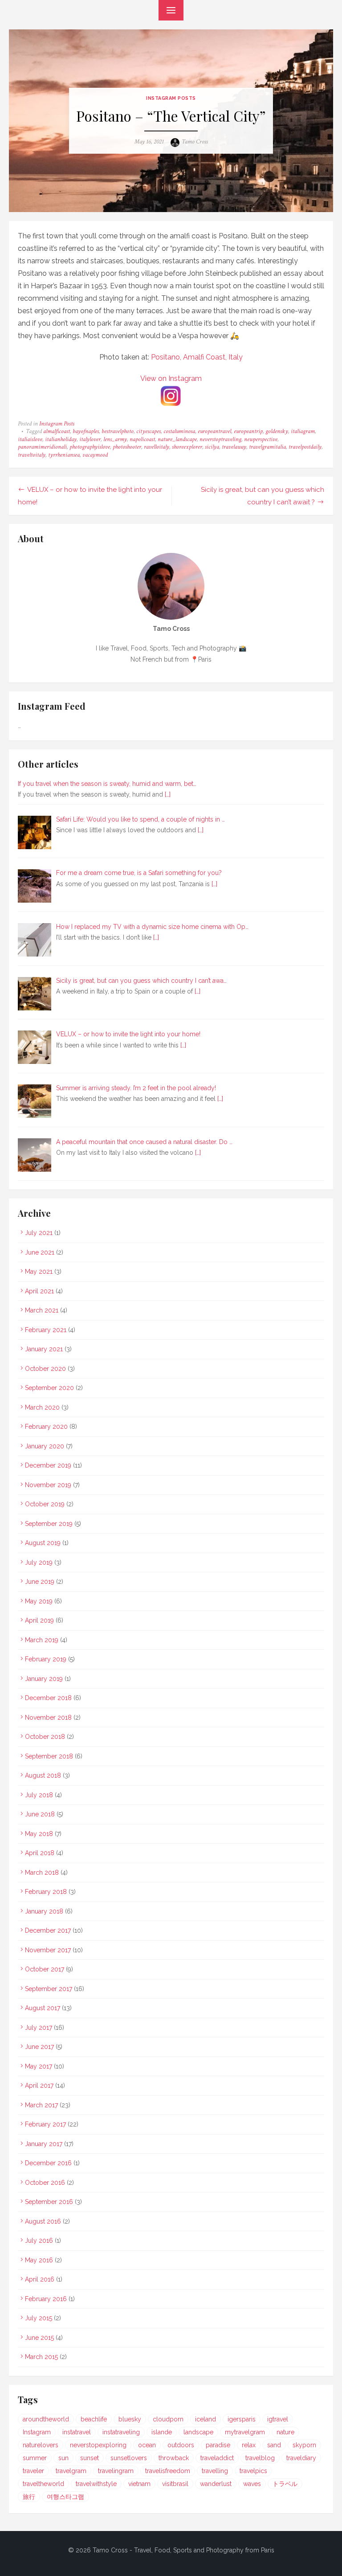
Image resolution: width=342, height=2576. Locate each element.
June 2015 (39, 2338)
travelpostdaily (305, 447)
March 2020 (42, 1407)
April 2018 (40, 1853)
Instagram (37, 2432)
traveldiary (301, 2458)
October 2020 (45, 1369)
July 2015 (39, 2318)
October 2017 (45, 1969)
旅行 (29, 2497)
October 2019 (45, 1504)
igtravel (278, 2419)
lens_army (115, 439)
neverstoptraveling (220, 439)
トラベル (285, 2484)
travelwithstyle (96, 2484)
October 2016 (45, 2183)
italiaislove (30, 439)
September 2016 (49, 2202)
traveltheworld (43, 2484)
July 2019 (39, 1562)
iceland (206, 2419)
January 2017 (44, 2144)
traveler (33, 2471)
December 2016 (48, 2163)
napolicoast (142, 439)
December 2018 (48, 1698)
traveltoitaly (32, 455)
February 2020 (46, 1427)
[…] (168, 794)
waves (252, 2484)
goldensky (277, 431)
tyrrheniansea (64, 455)
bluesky (130, 2419)
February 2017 (45, 2124)
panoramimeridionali (42, 447)
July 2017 (39, 2028)
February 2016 (46, 2299)
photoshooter (127, 447)
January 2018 (44, 1911)
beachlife (94, 2419)
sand (274, 2445)
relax (249, 2445)
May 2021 (39, 1272)
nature (285, 2432)
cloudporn (168, 2419)
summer (35, 2458)
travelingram (116, 2471)
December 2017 (48, 1930)
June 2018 (40, 1814)
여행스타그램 (65, 2497)
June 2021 (40, 1252)
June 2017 (39, 2047)
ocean (147, 2445)
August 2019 (43, 1543)
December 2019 (48, 1465)
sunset (90, 2458)
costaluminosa (179, 431)
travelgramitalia (267, 447)
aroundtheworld (46, 2419)
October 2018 (45, 1737)
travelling (215, 2471)
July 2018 (39, 1795)
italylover (90, 439)
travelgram (71, 2471)
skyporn (304, 2445)
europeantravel (214, 431)
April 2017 (39, 2085)
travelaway (234, 447)
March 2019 (42, 1640)
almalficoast (57, 431)
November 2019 (48, 1485)
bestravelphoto (118, 431)
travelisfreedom (168, 2471)
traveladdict (217, 2458)
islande (162, 2432)
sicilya (212, 447)
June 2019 (40, 1582)
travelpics (253, 2471)
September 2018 (49, 1756)
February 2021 (46, 1330)
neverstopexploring (98, 2445)
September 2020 (49, 1388)
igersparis (242, 2419)
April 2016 (40, 2279)
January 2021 (44, 1349)
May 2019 (39, 1601)
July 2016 (39, 2241)
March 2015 (41, 2357)
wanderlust (216, 2484)
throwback (174, 2458)
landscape (198, 2432)
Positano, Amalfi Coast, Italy (197, 357)
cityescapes (149, 431)
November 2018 (48, 1717)
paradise (218, 2445)
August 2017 (43, 2008)
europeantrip (248, 431)
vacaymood (95, 455)
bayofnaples (86, 431)
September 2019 (49, 1524)
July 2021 (39, 1233)
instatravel (77, 2432)
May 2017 (39, 2066)
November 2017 (48, 1950)
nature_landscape (177, 439)
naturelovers (41, 2445)
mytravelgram (245, 2432)
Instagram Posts (171, 98)
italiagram (303, 431)
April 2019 (39, 1620)
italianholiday (61, 439)
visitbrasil (175, 2484)
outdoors (181, 2445)
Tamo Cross (195, 142)
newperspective (261, 439)
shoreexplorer (187, 447)
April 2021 (39, 1291)
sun (63, 2458)
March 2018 (42, 1873)
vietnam (139, 2484)
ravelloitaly (157, 447)
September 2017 (49, 1989)
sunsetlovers (129, 2458)
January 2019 (44, 1679)
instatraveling (121, 2432)
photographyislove (90, 447)
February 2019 (46, 1659)
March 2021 (42, 1310)
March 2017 (41, 2105)
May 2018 (39, 1834)
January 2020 (45, 1446)
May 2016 (39, 2260)
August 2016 (43, 2221)
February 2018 (46, 1892)
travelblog (260, 2458)
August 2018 (43, 1775)
